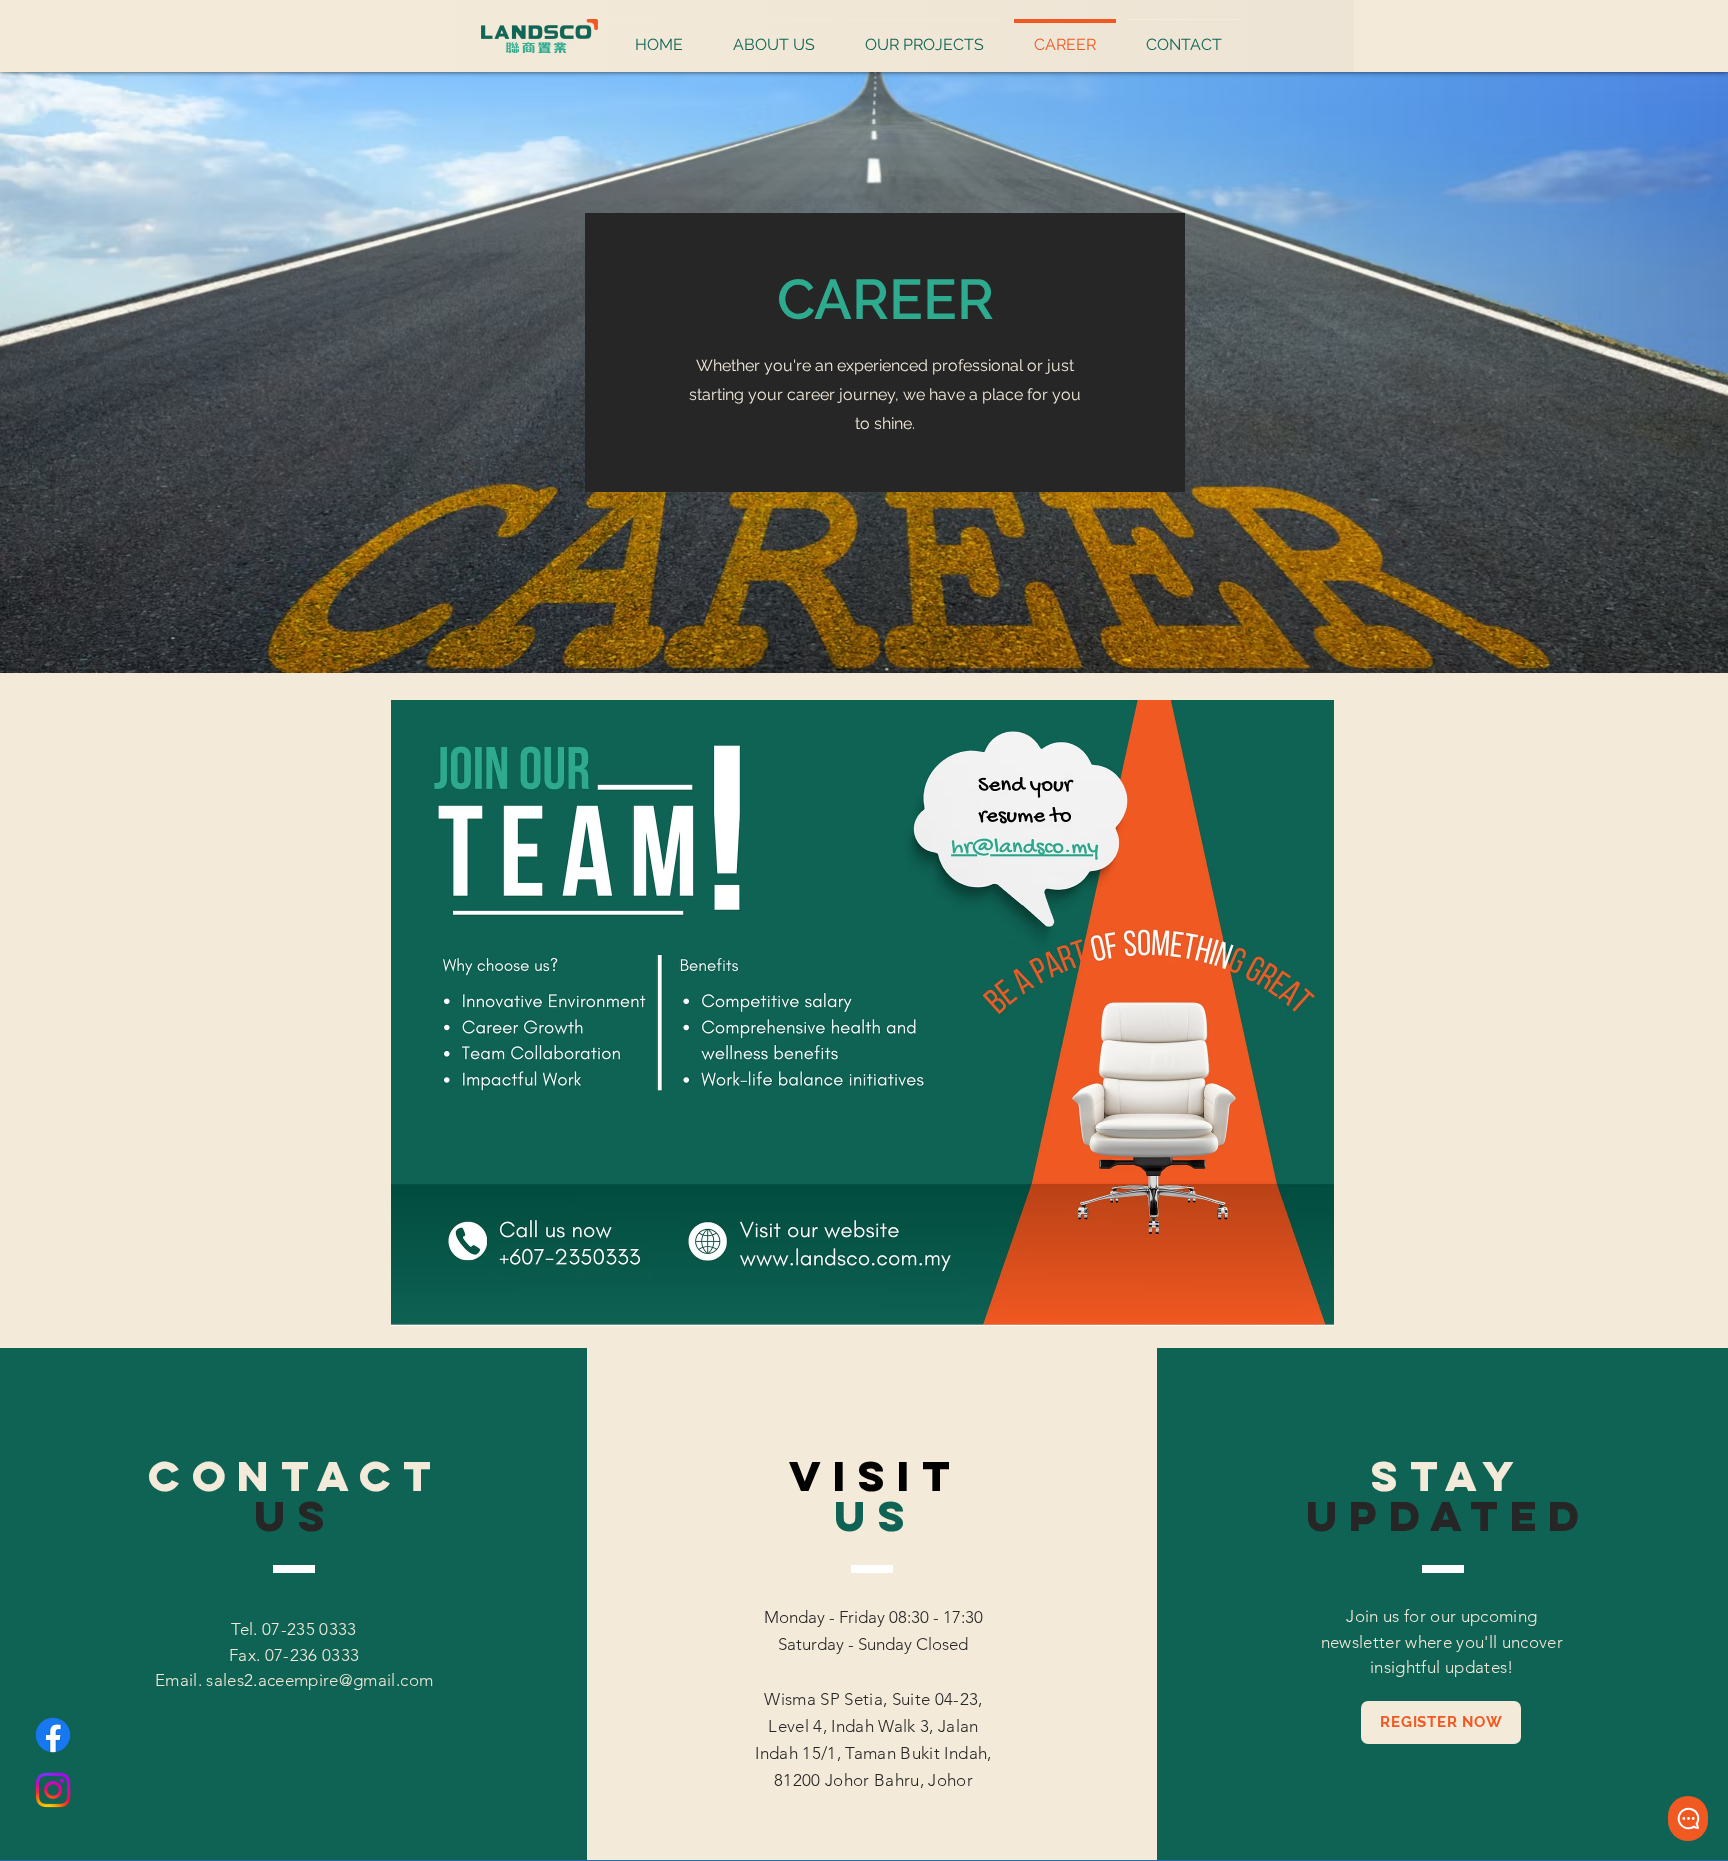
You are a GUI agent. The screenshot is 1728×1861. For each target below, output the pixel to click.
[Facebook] (53, 1735)
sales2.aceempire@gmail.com (319, 1680)
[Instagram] (53, 1790)
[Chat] (1688, 1818)
